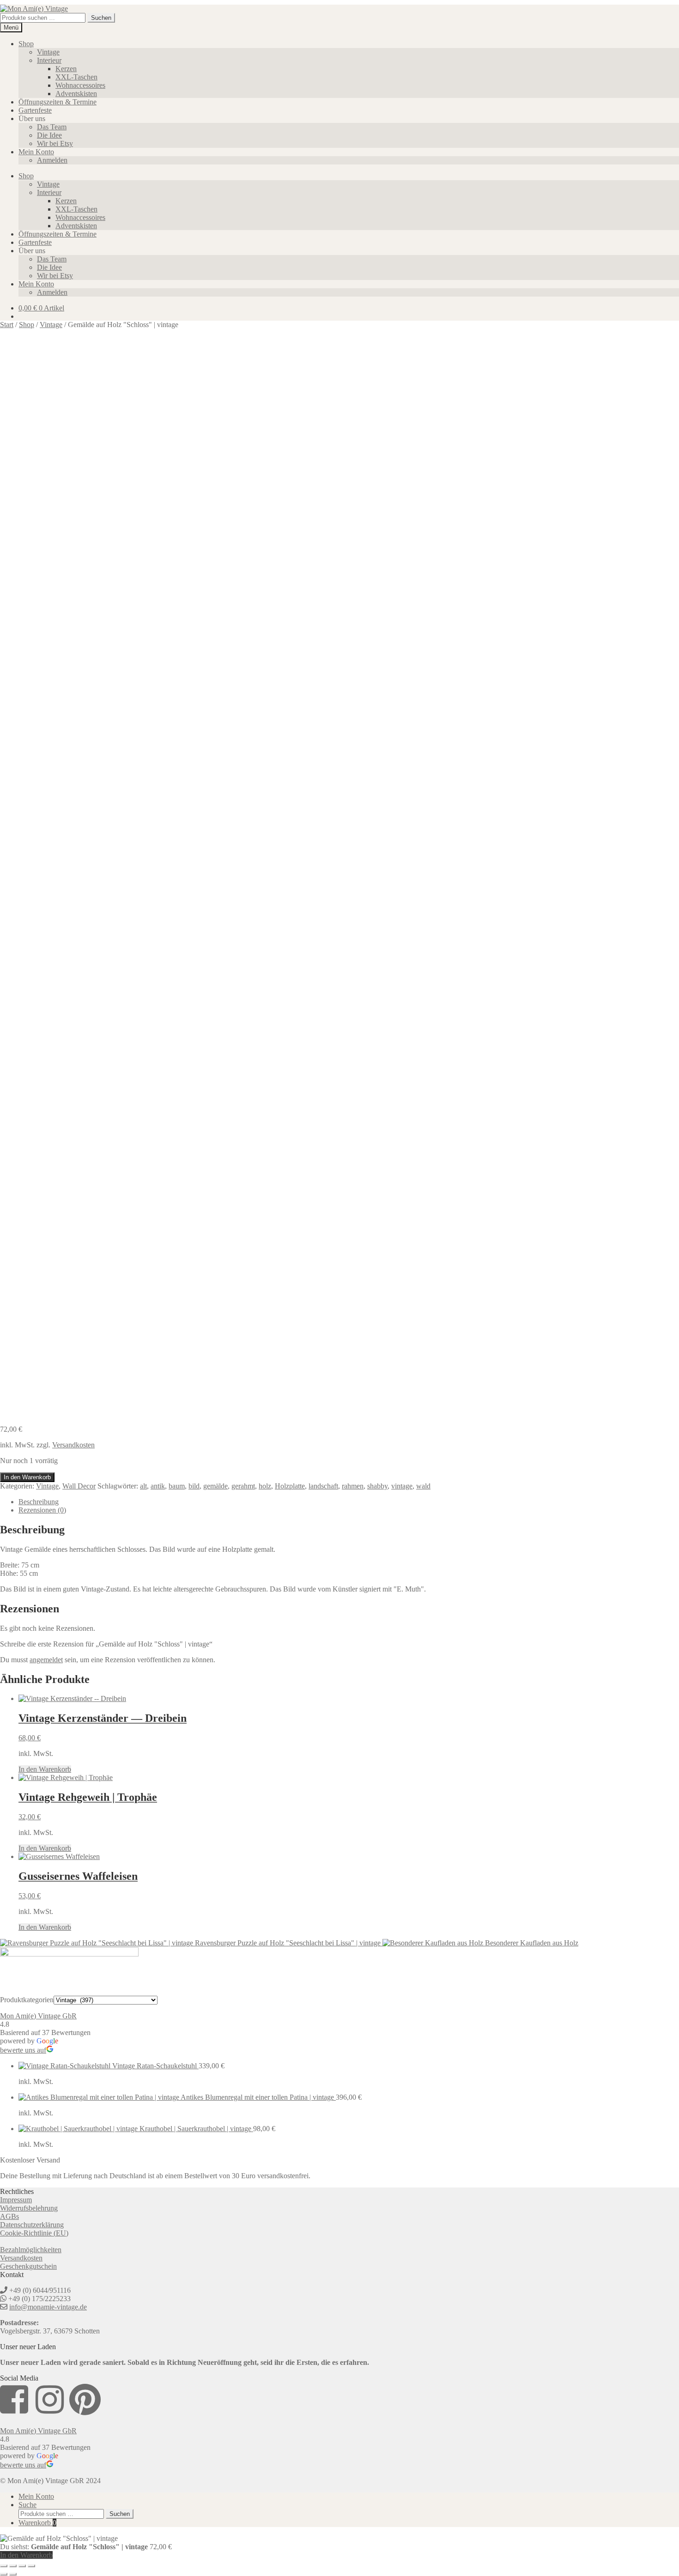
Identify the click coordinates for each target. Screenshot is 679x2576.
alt (143, 1486)
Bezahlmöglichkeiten (31, 2250)
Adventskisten (76, 94)
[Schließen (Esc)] (31, 2566)
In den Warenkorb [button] (45, 1769)
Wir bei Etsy (55, 143)
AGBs (9, 2216)
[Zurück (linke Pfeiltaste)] (4, 2574)
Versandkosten (73, 1445)
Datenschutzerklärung (32, 2225)
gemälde (215, 1486)
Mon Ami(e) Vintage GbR (38, 2016)
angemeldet (46, 1660)
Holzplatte (290, 1486)
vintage (402, 1486)
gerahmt (243, 1486)
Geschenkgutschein (28, 2266)
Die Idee (49, 135)
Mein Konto (36, 152)
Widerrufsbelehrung (29, 2208)
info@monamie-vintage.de (48, 2307)
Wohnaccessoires (80, 85)
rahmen (353, 1486)
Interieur (49, 60)
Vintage (48, 52)
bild (194, 1486)
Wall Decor (79, 1486)
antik (158, 1486)
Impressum (16, 2200)
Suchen (101, 18)
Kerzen (66, 69)
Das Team (52, 127)
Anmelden (52, 160)
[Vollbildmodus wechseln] (13, 2566)
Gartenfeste (35, 110)
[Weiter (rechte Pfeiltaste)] (13, 2574)
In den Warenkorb (27, 1477)
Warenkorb (37, 2523)
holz (265, 1486)
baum (177, 1486)
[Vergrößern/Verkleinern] (4, 2566)
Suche (27, 2505)
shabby (377, 1486)
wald (423, 1486)
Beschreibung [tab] (39, 1502)
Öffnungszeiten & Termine (58, 102)
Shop (26, 44)
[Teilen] (22, 2566)
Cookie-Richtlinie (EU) (34, 2233)
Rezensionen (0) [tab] (42, 1510)
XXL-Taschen (76, 77)
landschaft (323, 1486)
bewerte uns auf (23, 2050)
